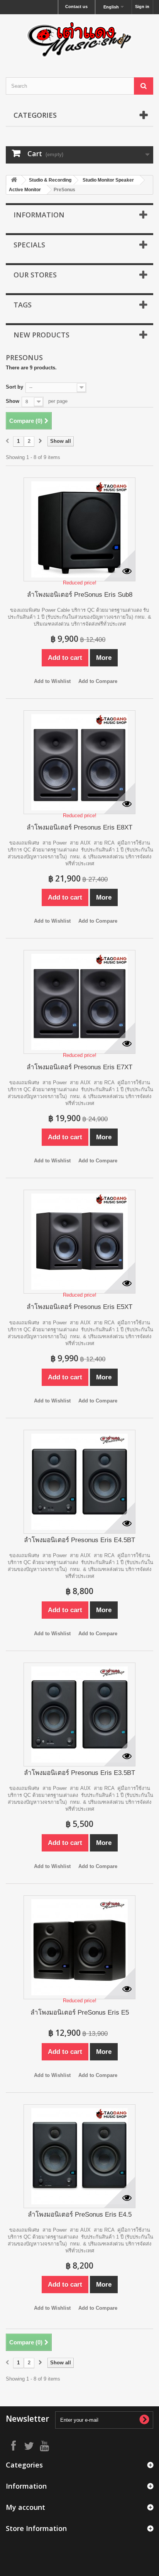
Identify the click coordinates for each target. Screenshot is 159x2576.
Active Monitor (25, 190)
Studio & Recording (50, 180)
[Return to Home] (14, 180)
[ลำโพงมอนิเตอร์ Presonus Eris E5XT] (79, 1242)
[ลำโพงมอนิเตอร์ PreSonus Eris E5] (79, 1947)
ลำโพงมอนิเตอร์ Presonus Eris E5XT (79, 1307)
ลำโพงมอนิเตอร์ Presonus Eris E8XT (79, 827)
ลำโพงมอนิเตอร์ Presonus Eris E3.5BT (79, 1773)
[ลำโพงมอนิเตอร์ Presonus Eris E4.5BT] (79, 1482)
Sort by (14, 387)
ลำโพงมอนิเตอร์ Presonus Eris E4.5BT (79, 1540)
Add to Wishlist (52, 681)
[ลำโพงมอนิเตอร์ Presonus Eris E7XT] (79, 1002)
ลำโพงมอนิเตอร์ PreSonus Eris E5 (80, 2013)
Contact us (76, 7)
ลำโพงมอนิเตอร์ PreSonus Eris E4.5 (80, 2215)
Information (39, 215)
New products (41, 335)
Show (13, 401)
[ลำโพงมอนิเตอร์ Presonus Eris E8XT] (79, 762)
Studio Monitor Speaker (108, 180)
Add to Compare (98, 681)
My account (25, 2507)
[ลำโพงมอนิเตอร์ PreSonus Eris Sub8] (79, 529)
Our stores (35, 275)
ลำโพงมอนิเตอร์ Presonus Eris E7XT (79, 1067)
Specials (29, 245)
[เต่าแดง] (79, 39)
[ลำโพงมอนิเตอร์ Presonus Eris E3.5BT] (79, 1715)
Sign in (142, 7)
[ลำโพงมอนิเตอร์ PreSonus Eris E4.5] (79, 2156)
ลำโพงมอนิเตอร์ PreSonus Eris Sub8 (80, 595)
